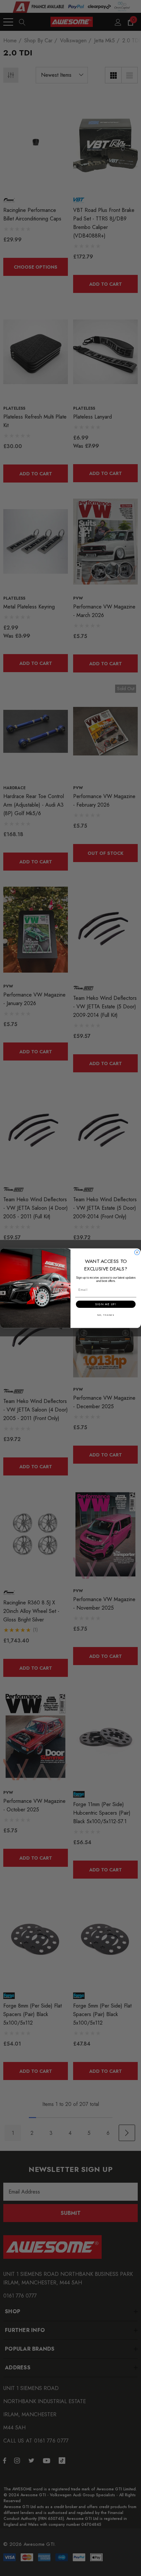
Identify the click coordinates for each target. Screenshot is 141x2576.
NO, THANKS (106, 1315)
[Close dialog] (137, 1252)
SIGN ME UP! (106, 1304)
